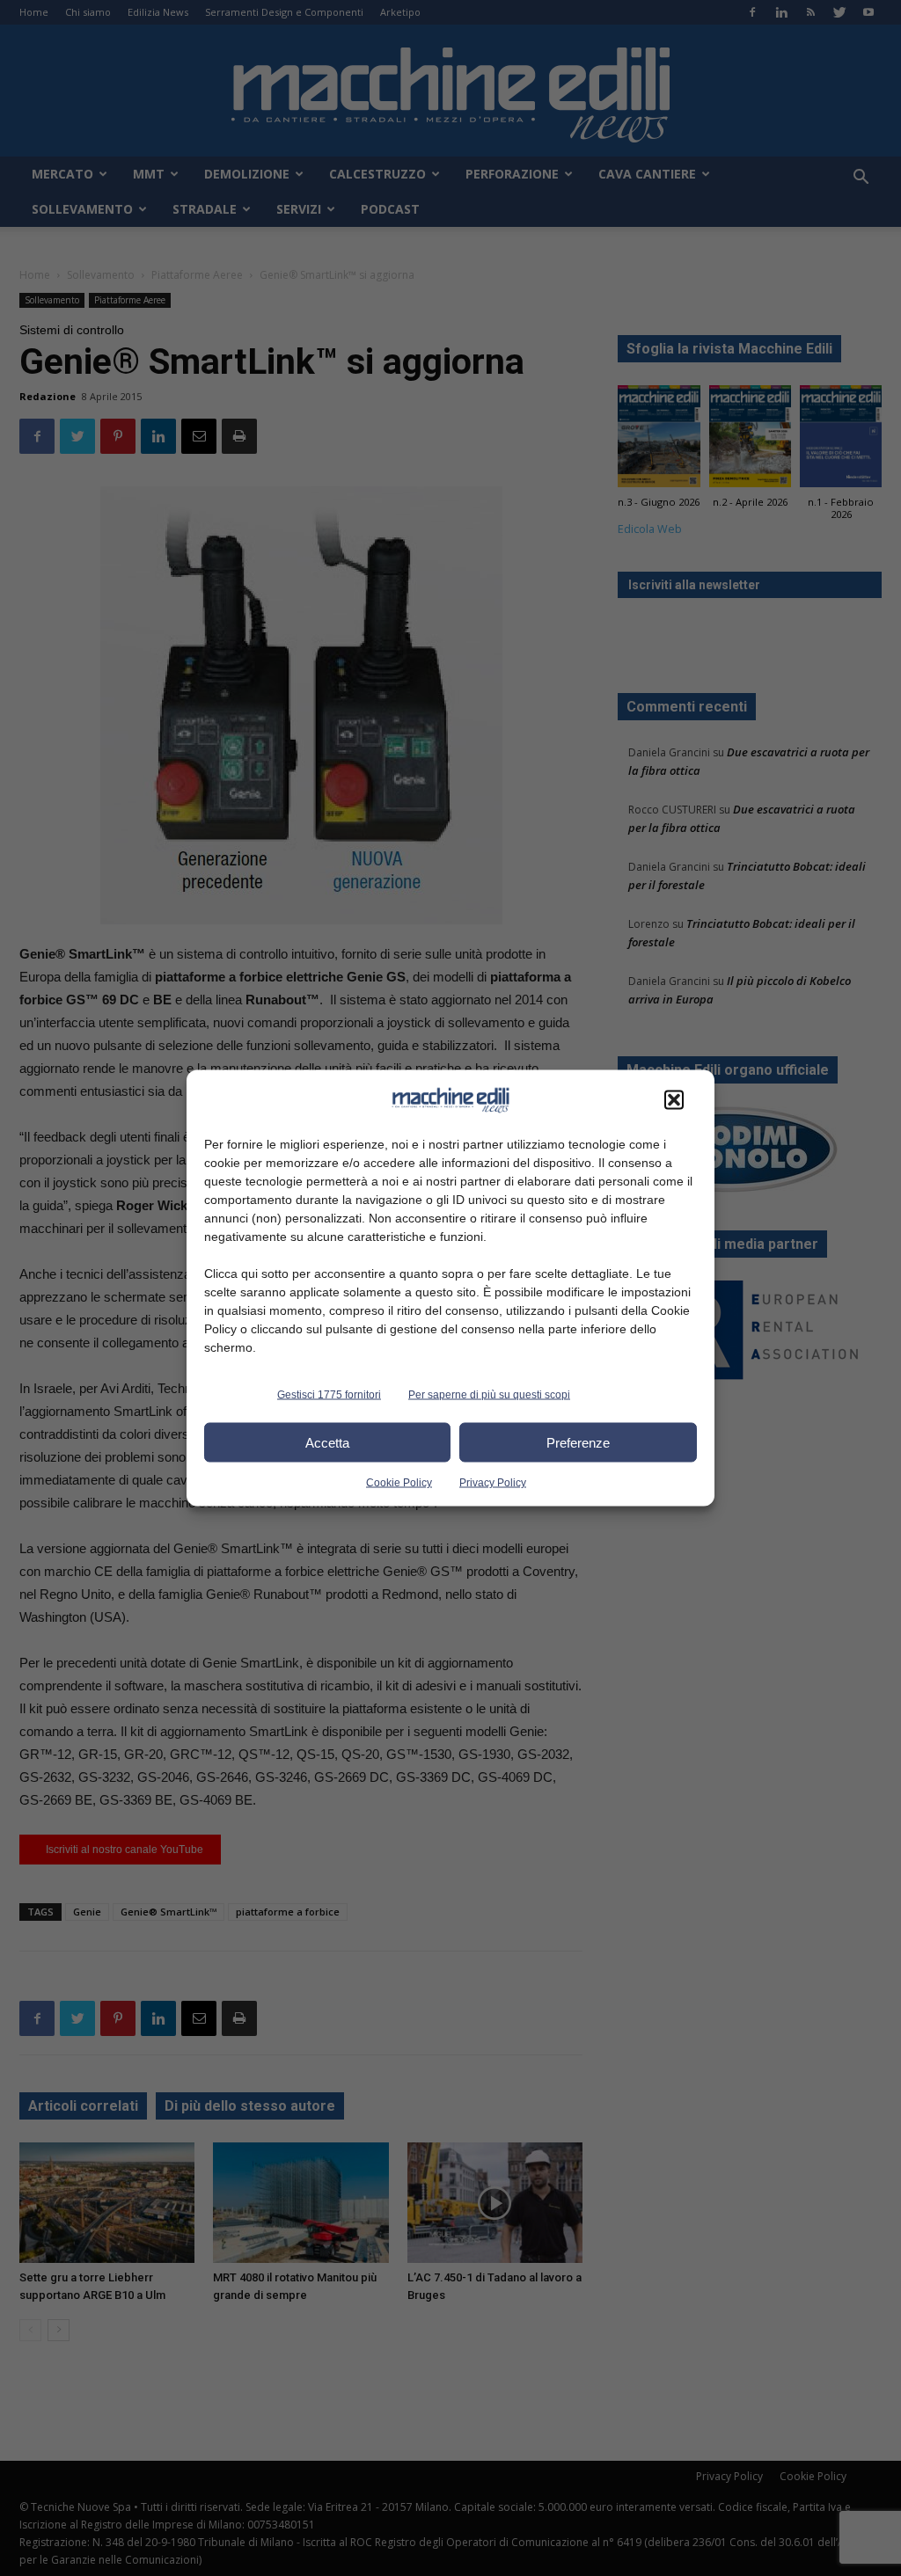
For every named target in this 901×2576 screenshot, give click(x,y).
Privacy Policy (493, 1483)
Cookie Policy (399, 1483)
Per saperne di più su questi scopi (489, 1395)
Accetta (327, 1442)
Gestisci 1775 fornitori (329, 1395)
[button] (674, 1100)
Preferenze (578, 1442)
